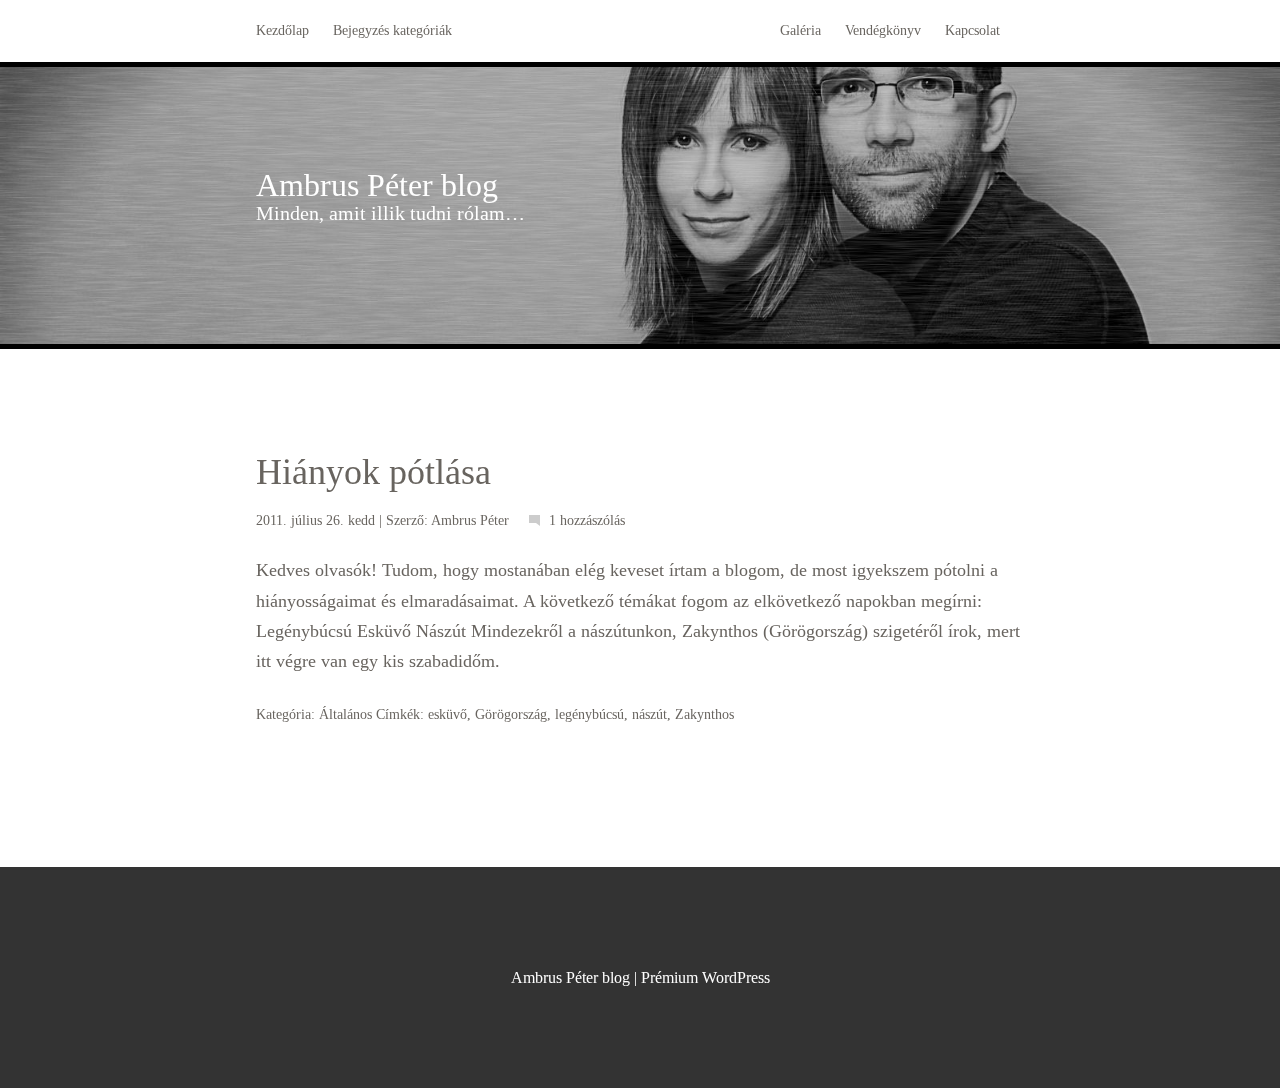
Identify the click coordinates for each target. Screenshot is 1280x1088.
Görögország (511, 714)
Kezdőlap (282, 30)
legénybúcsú (589, 714)
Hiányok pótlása (373, 472)
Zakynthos (704, 714)
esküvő (447, 714)
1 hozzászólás (587, 520)
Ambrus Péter (470, 520)
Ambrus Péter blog (377, 185)
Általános (345, 714)
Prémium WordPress (705, 977)
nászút (649, 714)
